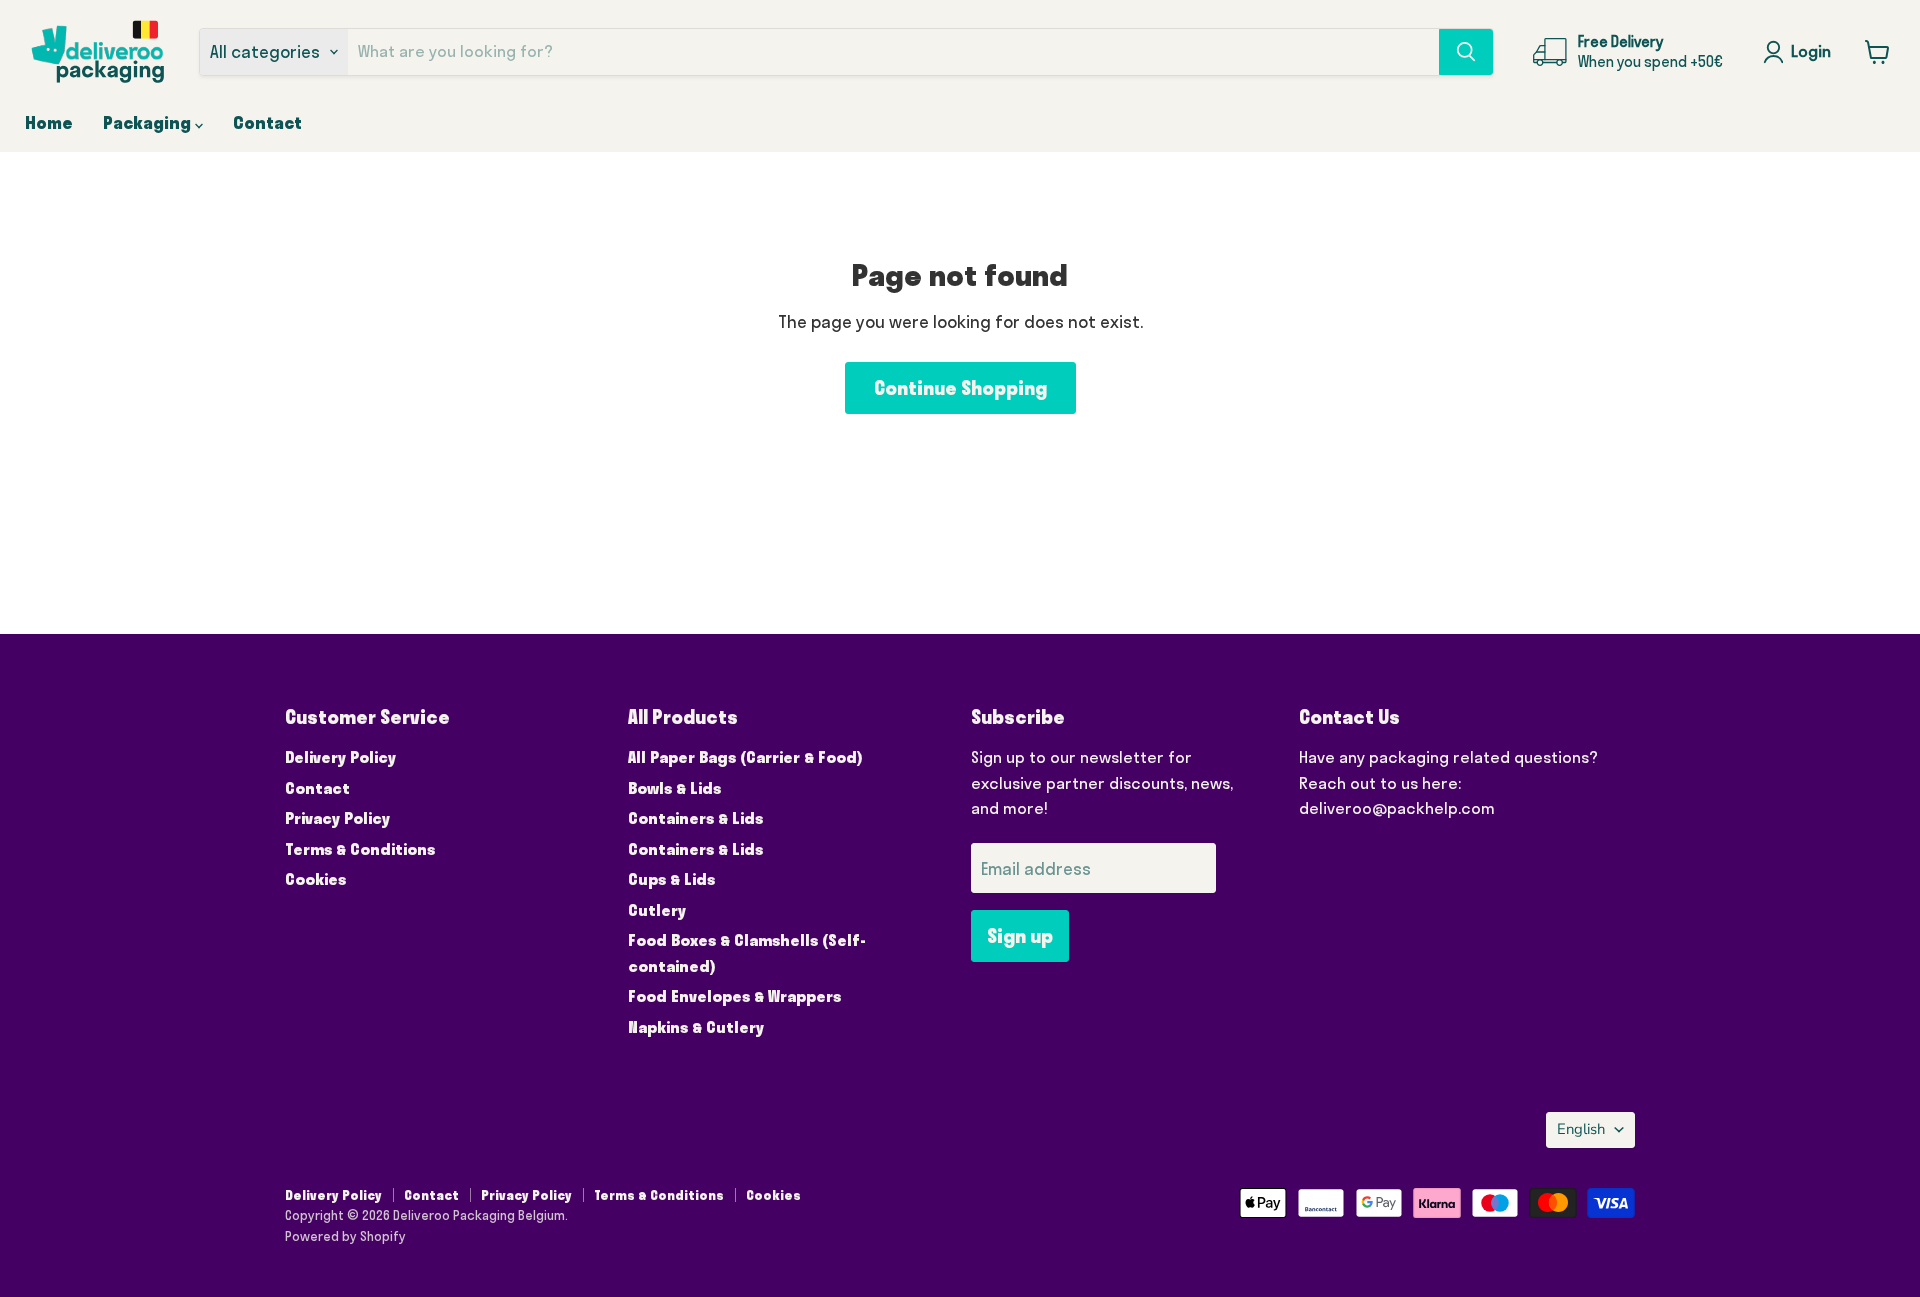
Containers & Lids (695, 818)
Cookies (315, 879)
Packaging (149, 122)
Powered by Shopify (345, 1236)
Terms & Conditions (360, 849)
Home (49, 122)
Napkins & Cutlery (696, 1027)
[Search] (1466, 52)
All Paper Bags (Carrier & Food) (745, 757)
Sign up (1020, 936)
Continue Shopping (960, 388)
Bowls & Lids (674, 788)
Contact (267, 122)
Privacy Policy (337, 818)
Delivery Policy (340, 757)
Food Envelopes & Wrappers (734, 996)
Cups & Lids (671, 879)
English (1581, 1129)
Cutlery (657, 910)
